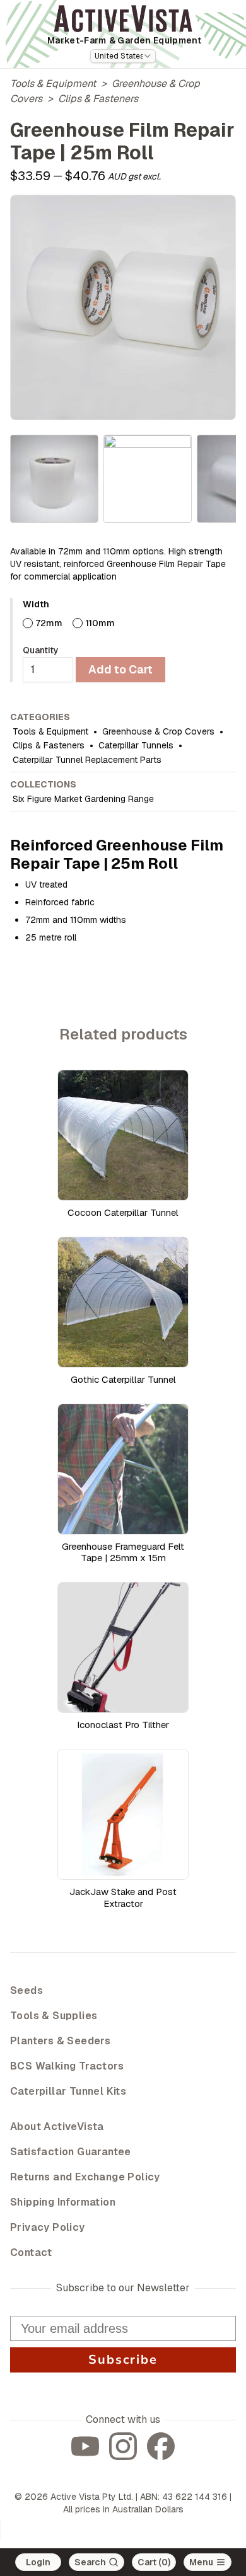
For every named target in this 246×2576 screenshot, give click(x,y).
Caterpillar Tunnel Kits (68, 2091)
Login (38, 2562)
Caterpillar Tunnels (136, 745)
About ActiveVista (57, 2127)
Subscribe (123, 2360)
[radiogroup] (129, 623)
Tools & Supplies (54, 2016)
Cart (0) (154, 2562)
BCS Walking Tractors (67, 2066)
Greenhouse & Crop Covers (158, 731)
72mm (49, 623)
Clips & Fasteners (98, 99)
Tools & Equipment (53, 83)
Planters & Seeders (60, 2041)
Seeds (26, 1990)
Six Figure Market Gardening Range (83, 799)
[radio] (28, 623)
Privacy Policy (48, 2227)
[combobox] (123, 56)
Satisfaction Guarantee (71, 2152)
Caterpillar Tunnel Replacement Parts (87, 760)
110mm (100, 623)
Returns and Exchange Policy (85, 2177)
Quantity (41, 650)
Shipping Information (63, 2202)
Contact (31, 2253)
